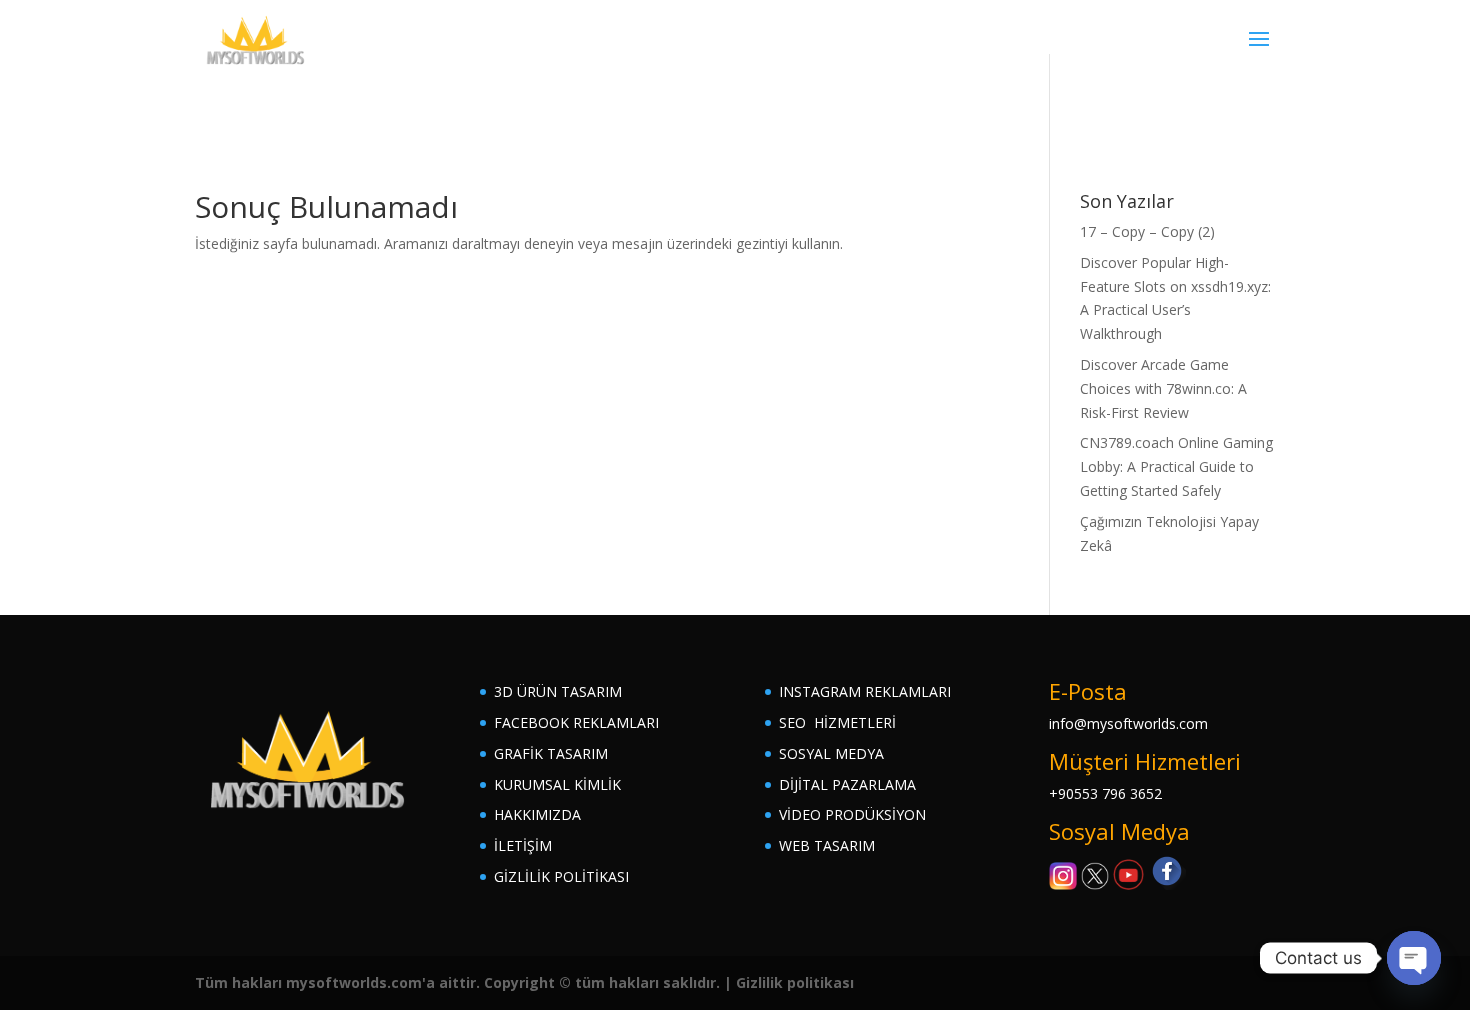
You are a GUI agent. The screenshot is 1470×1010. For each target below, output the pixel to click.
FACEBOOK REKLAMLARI (576, 722)
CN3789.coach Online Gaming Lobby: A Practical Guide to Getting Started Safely (1176, 466)
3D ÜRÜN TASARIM (558, 691)
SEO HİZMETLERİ (837, 722)
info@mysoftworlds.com (1128, 723)
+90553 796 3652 (1105, 793)
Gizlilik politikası (795, 982)
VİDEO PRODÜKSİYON (852, 814)
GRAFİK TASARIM (551, 753)
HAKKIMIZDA (537, 814)
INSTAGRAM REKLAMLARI (865, 691)
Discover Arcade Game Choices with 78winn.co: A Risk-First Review (1163, 388)
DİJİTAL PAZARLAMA (847, 784)
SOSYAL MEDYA (831, 753)
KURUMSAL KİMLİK (557, 784)
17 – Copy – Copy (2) (1147, 231)
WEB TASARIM (827, 845)
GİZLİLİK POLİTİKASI (561, 876)
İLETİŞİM (523, 845)
